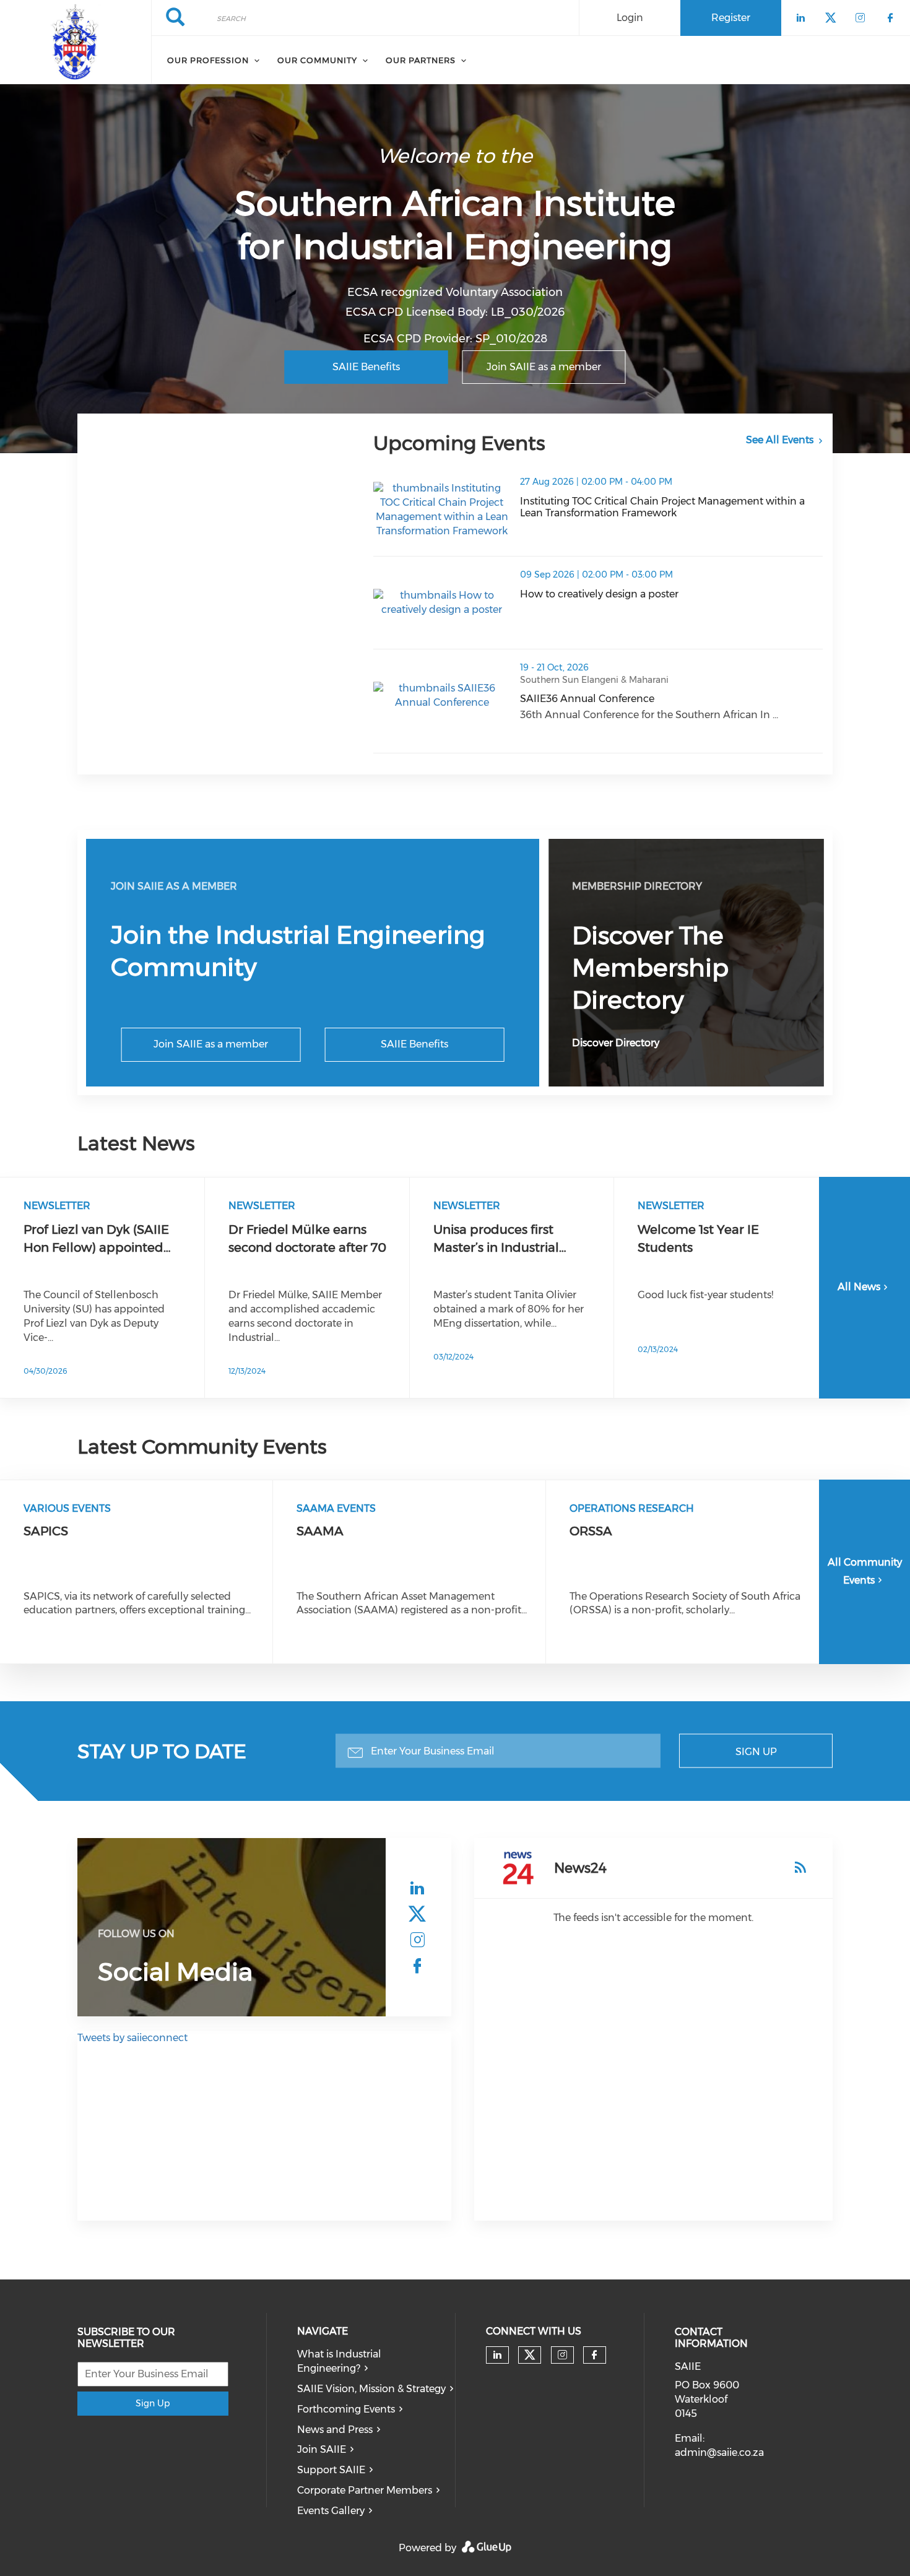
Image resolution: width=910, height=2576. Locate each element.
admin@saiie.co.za (719, 2452)
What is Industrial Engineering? (339, 2361)
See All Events (780, 440)
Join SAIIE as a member (544, 367)
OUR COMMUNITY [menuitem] (317, 60)
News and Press (335, 2430)
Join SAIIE (322, 2449)
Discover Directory (616, 1043)
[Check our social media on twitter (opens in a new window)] (417, 1914)
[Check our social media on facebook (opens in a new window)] (417, 1966)
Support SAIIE (331, 2470)
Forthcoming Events (346, 2409)
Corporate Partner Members (365, 2490)
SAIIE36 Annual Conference (649, 699)
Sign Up (756, 1752)
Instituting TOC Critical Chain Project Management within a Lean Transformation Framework (671, 507)
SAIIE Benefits (366, 367)
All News (859, 1287)
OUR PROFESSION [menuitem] (208, 60)
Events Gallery (331, 2511)
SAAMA (320, 1531)
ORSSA (591, 1531)
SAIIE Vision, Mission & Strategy (371, 2389)
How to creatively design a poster (661, 594)
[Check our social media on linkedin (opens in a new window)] (417, 1888)
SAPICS (46, 1531)
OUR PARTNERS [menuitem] (421, 60)
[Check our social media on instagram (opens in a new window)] (417, 1940)
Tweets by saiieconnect (132, 2038)
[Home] (76, 42)
